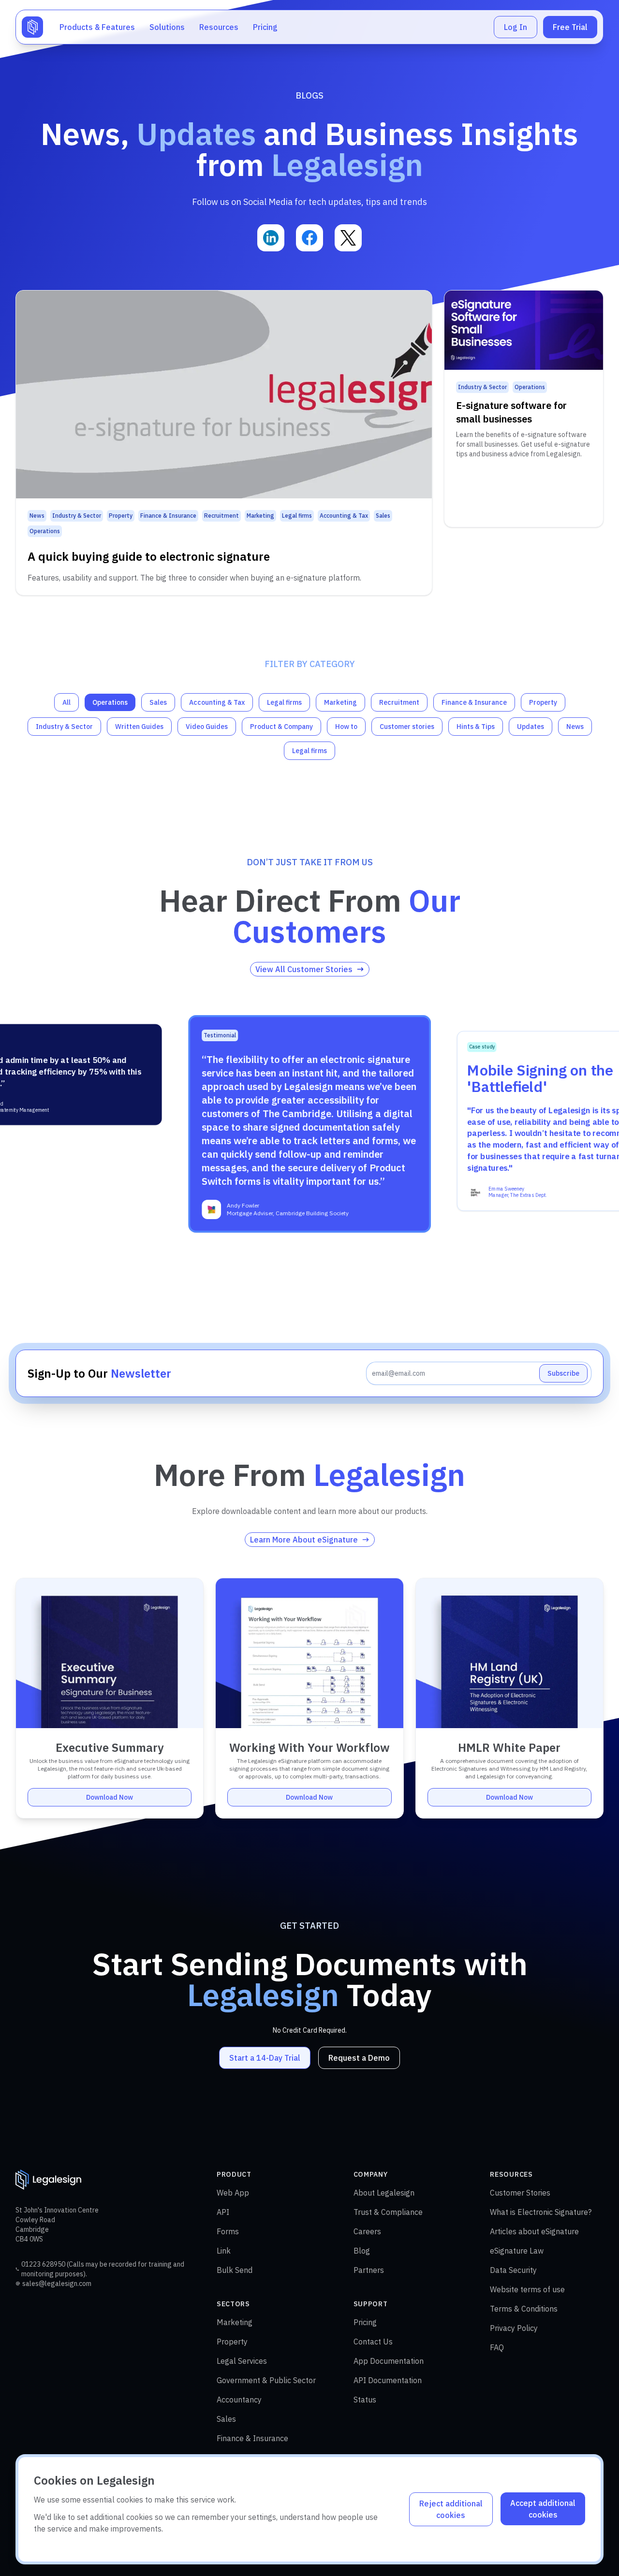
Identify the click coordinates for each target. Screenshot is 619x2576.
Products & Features (97, 27)
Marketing (340, 702)
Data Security (513, 2270)
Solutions (167, 27)
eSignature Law (517, 2251)
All (66, 702)
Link (224, 2251)
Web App (233, 2193)
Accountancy (239, 2400)
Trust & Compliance (388, 2212)
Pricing (265, 27)
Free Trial (570, 27)
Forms (228, 2231)
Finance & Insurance (474, 702)
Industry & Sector (64, 727)
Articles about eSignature (534, 2231)
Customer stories (407, 727)
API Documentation (388, 2380)
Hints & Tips (476, 727)
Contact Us (373, 2342)
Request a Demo (359, 2058)
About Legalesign (384, 2193)
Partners (369, 2270)
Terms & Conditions (524, 2309)
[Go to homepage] (32, 27)
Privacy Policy (514, 2328)
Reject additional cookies (451, 2509)
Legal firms (284, 702)
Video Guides (207, 727)
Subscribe (563, 1373)
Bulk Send (235, 2270)
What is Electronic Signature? (541, 2212)
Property (543, 702)
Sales (158, 702)
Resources (219, 27)
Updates (531, 727)
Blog (362, 2251)
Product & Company (281, 727)
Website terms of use (527, 2289)
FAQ (497, 2347)
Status (365, 2400)
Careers (367, 2231)
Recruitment (399, 702)
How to (346, 727)
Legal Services (242, 2361)
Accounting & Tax (217, 702)
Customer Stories (520, 2193)
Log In (516, 27)
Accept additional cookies (543, 2509)
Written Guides (139, 727)
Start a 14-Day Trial (265, 2058)
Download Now (110, 1797)
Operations (110, 702)
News (575, 727)
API (223, 2212)
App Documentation (389, 2361)
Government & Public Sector (266, 2380)
